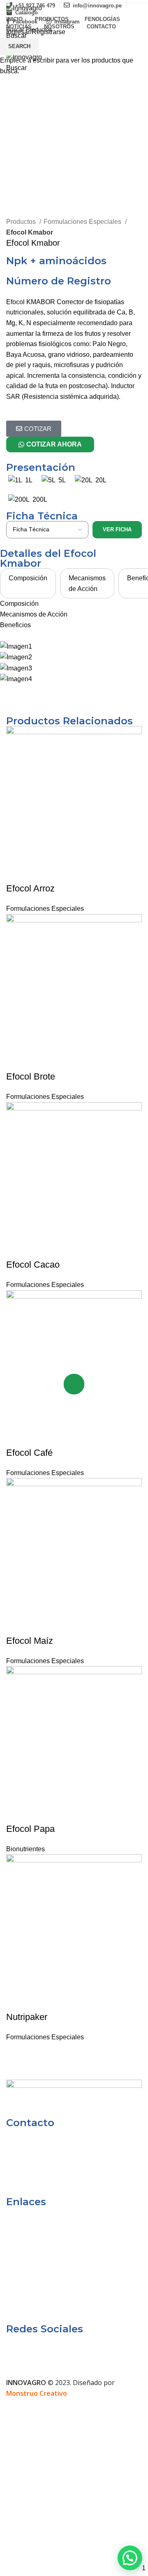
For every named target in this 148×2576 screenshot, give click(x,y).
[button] (130, 2558)
